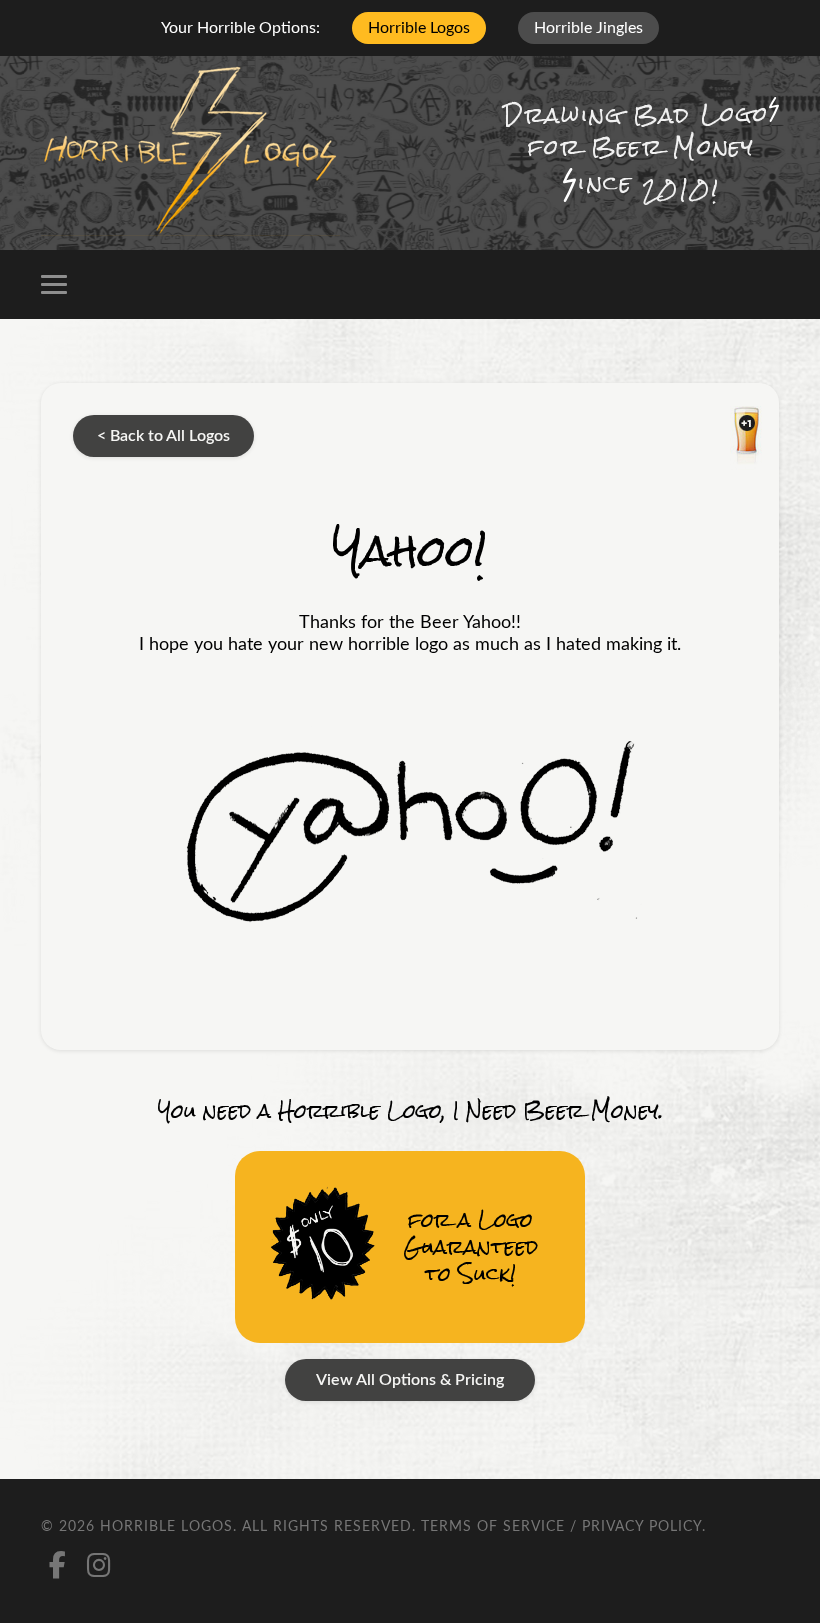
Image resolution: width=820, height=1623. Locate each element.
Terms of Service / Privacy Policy (561, 1527)
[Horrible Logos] (190, 153)
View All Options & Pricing (410, 1380)
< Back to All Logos (163, 436)
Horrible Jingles (588, 28)
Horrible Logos (419, 28)
